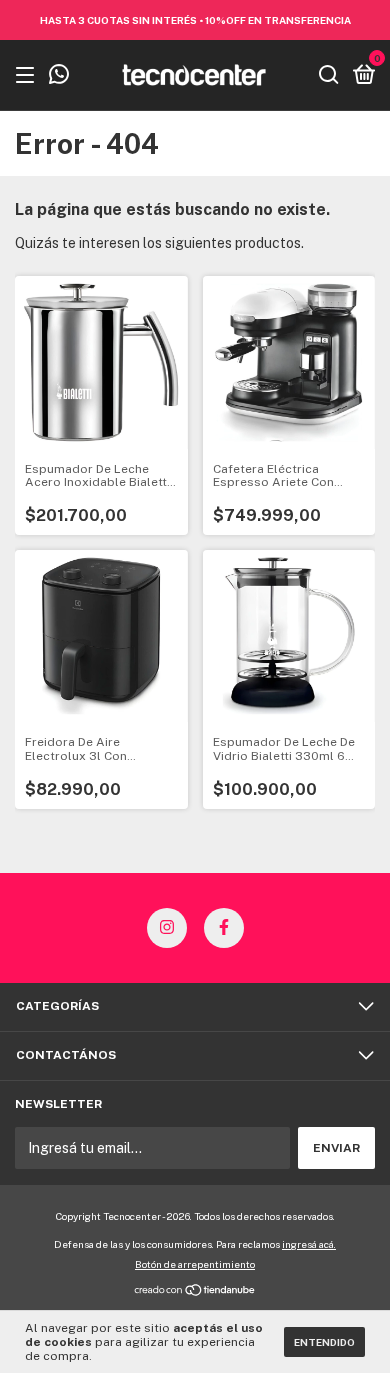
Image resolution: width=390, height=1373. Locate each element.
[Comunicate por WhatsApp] (59, 77)
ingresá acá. (309, 1244)
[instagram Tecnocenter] (167, 928)
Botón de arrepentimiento (195, 1264)
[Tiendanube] (195, 1292)
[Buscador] (329, 76)
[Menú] (28, 76)
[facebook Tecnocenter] (224, 928)
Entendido (324, 1342)
